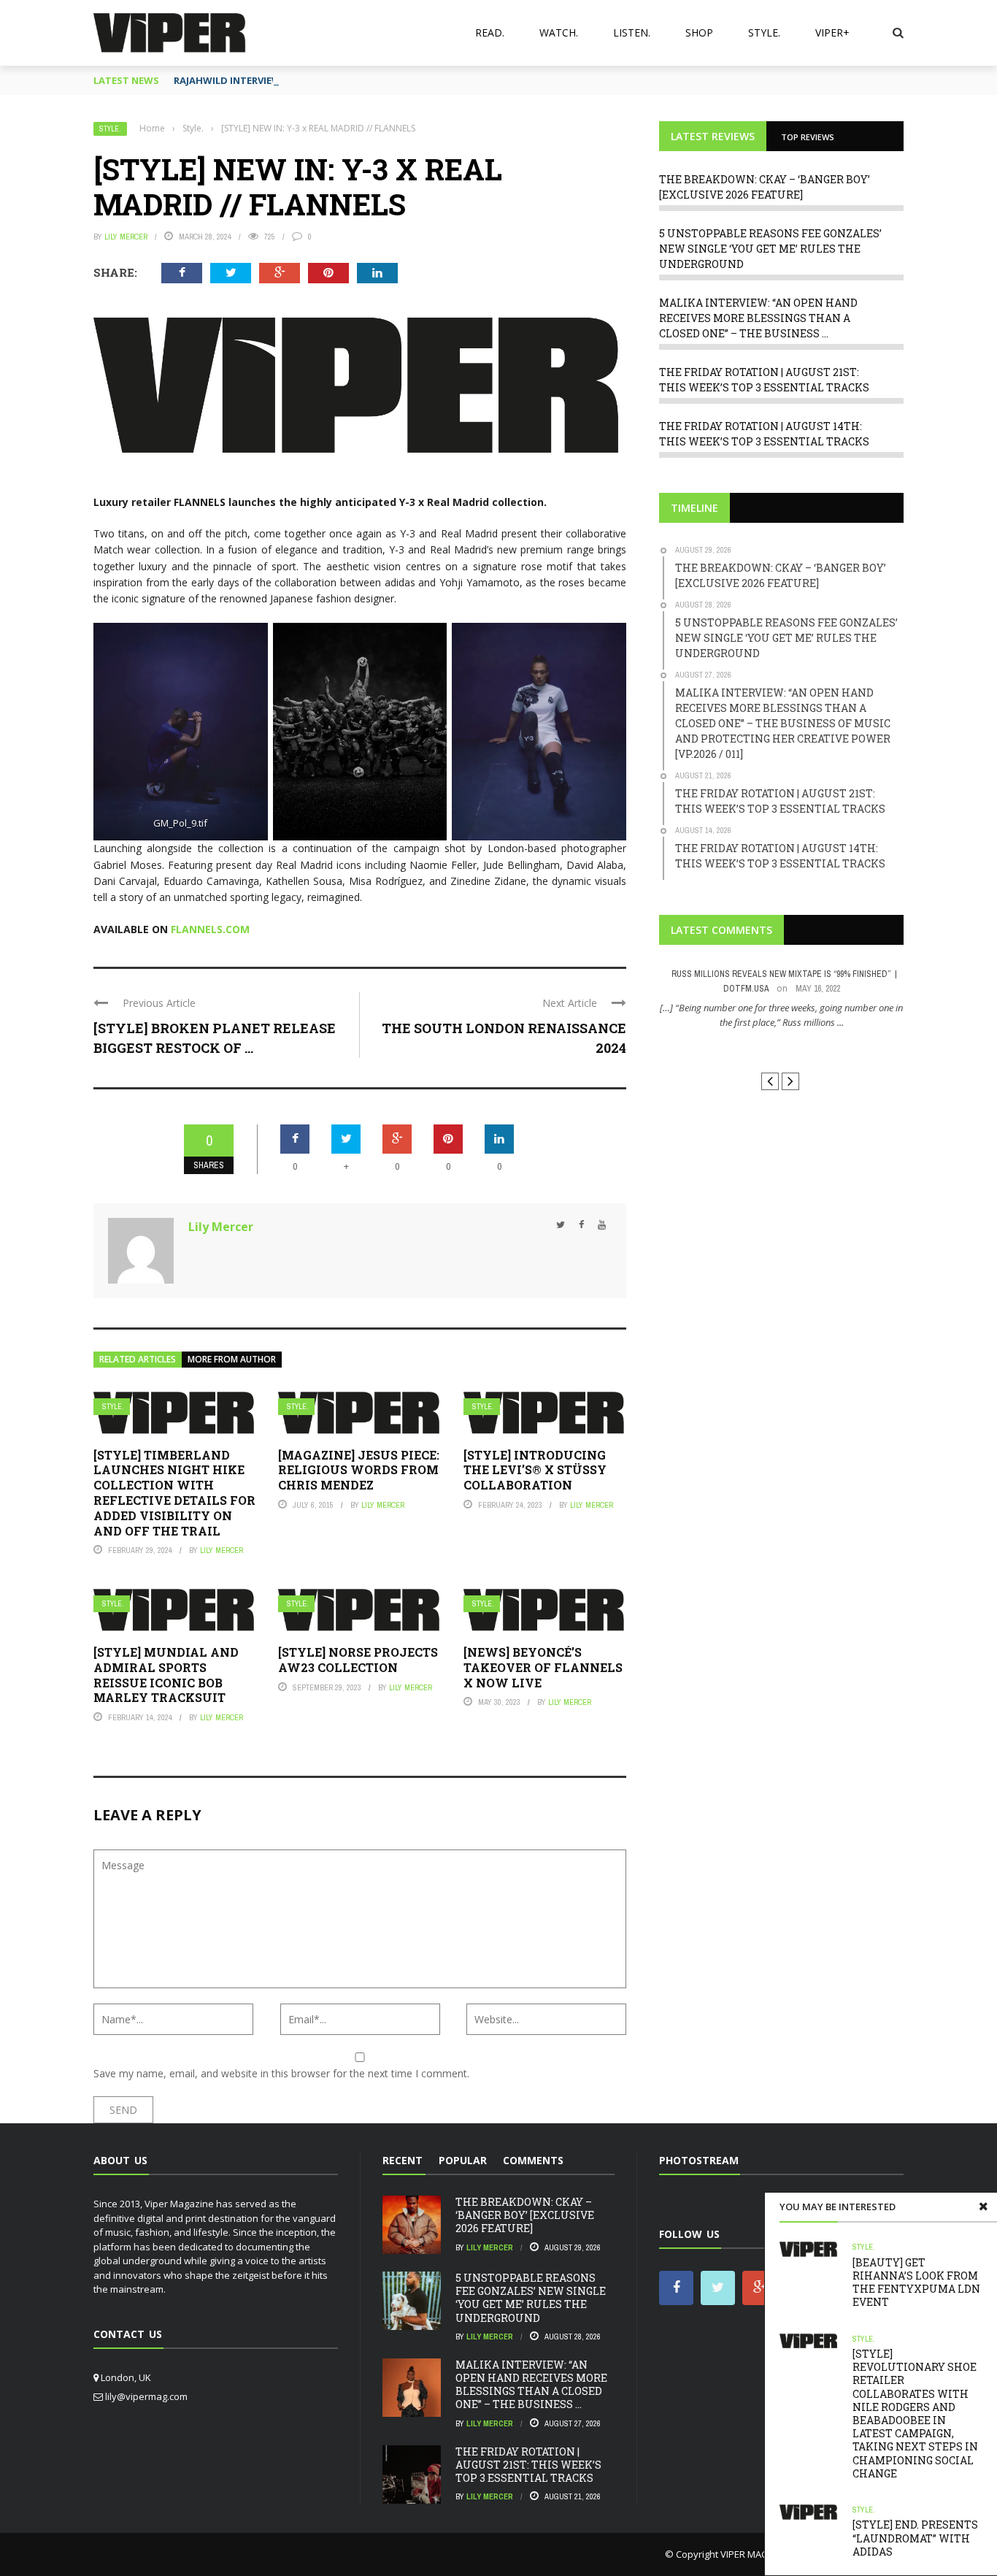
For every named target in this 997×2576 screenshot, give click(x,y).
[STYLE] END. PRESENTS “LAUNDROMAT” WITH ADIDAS (915, 2538)
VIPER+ (832, 32)
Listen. (632, 32)
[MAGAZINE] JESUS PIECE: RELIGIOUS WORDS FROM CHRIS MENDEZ (359, 1470)
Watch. (559, 32)
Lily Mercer (126, 237)
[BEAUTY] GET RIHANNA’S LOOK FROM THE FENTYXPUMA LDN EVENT (916, 2282)
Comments (533, 2160)
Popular (463, 2160)
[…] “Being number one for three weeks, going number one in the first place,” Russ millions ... (781, 1015)
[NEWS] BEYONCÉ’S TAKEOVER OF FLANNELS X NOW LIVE (543, 1667)
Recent (403, 2160)
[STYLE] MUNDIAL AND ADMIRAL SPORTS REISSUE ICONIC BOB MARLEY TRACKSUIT (166, 1675)
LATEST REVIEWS (713, 136)
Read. (490, 32)
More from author (232, 1359)
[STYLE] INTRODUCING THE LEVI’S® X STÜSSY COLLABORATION (535, 1470)
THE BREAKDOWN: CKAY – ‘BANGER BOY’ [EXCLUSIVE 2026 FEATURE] (525, 2215)
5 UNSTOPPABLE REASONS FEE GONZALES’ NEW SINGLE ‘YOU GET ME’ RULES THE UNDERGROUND (770, 249)
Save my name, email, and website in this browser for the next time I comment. (281, 2073)
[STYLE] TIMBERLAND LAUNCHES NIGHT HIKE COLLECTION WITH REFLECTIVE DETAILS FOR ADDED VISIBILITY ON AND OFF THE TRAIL (174, 1493)
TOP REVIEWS (808, 137)
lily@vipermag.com (146, 2396)
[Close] (983, 2207)
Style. (764, 32)
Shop (699, 32)
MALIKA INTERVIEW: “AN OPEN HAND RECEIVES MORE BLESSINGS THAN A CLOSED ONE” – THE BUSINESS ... (758, 318)
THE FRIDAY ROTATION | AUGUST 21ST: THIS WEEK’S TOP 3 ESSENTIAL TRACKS (528, 2465)
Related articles (138, 1359)
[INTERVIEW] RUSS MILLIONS (781, 1049)
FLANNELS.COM (210, 929)
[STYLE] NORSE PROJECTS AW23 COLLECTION (358, 1660)
